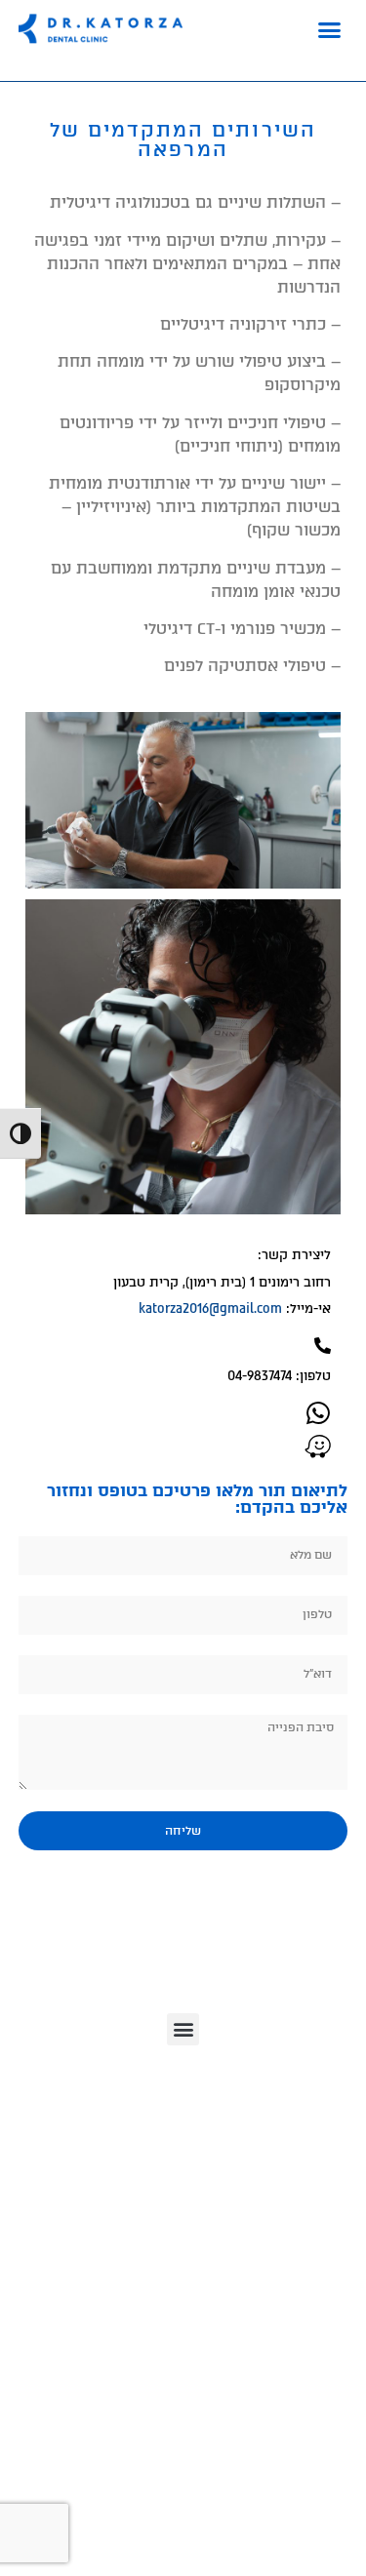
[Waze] (318, 1446)
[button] (330, 29)
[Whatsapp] (318, 1413)
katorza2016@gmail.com (210, 1308)
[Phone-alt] (323, 1346)
